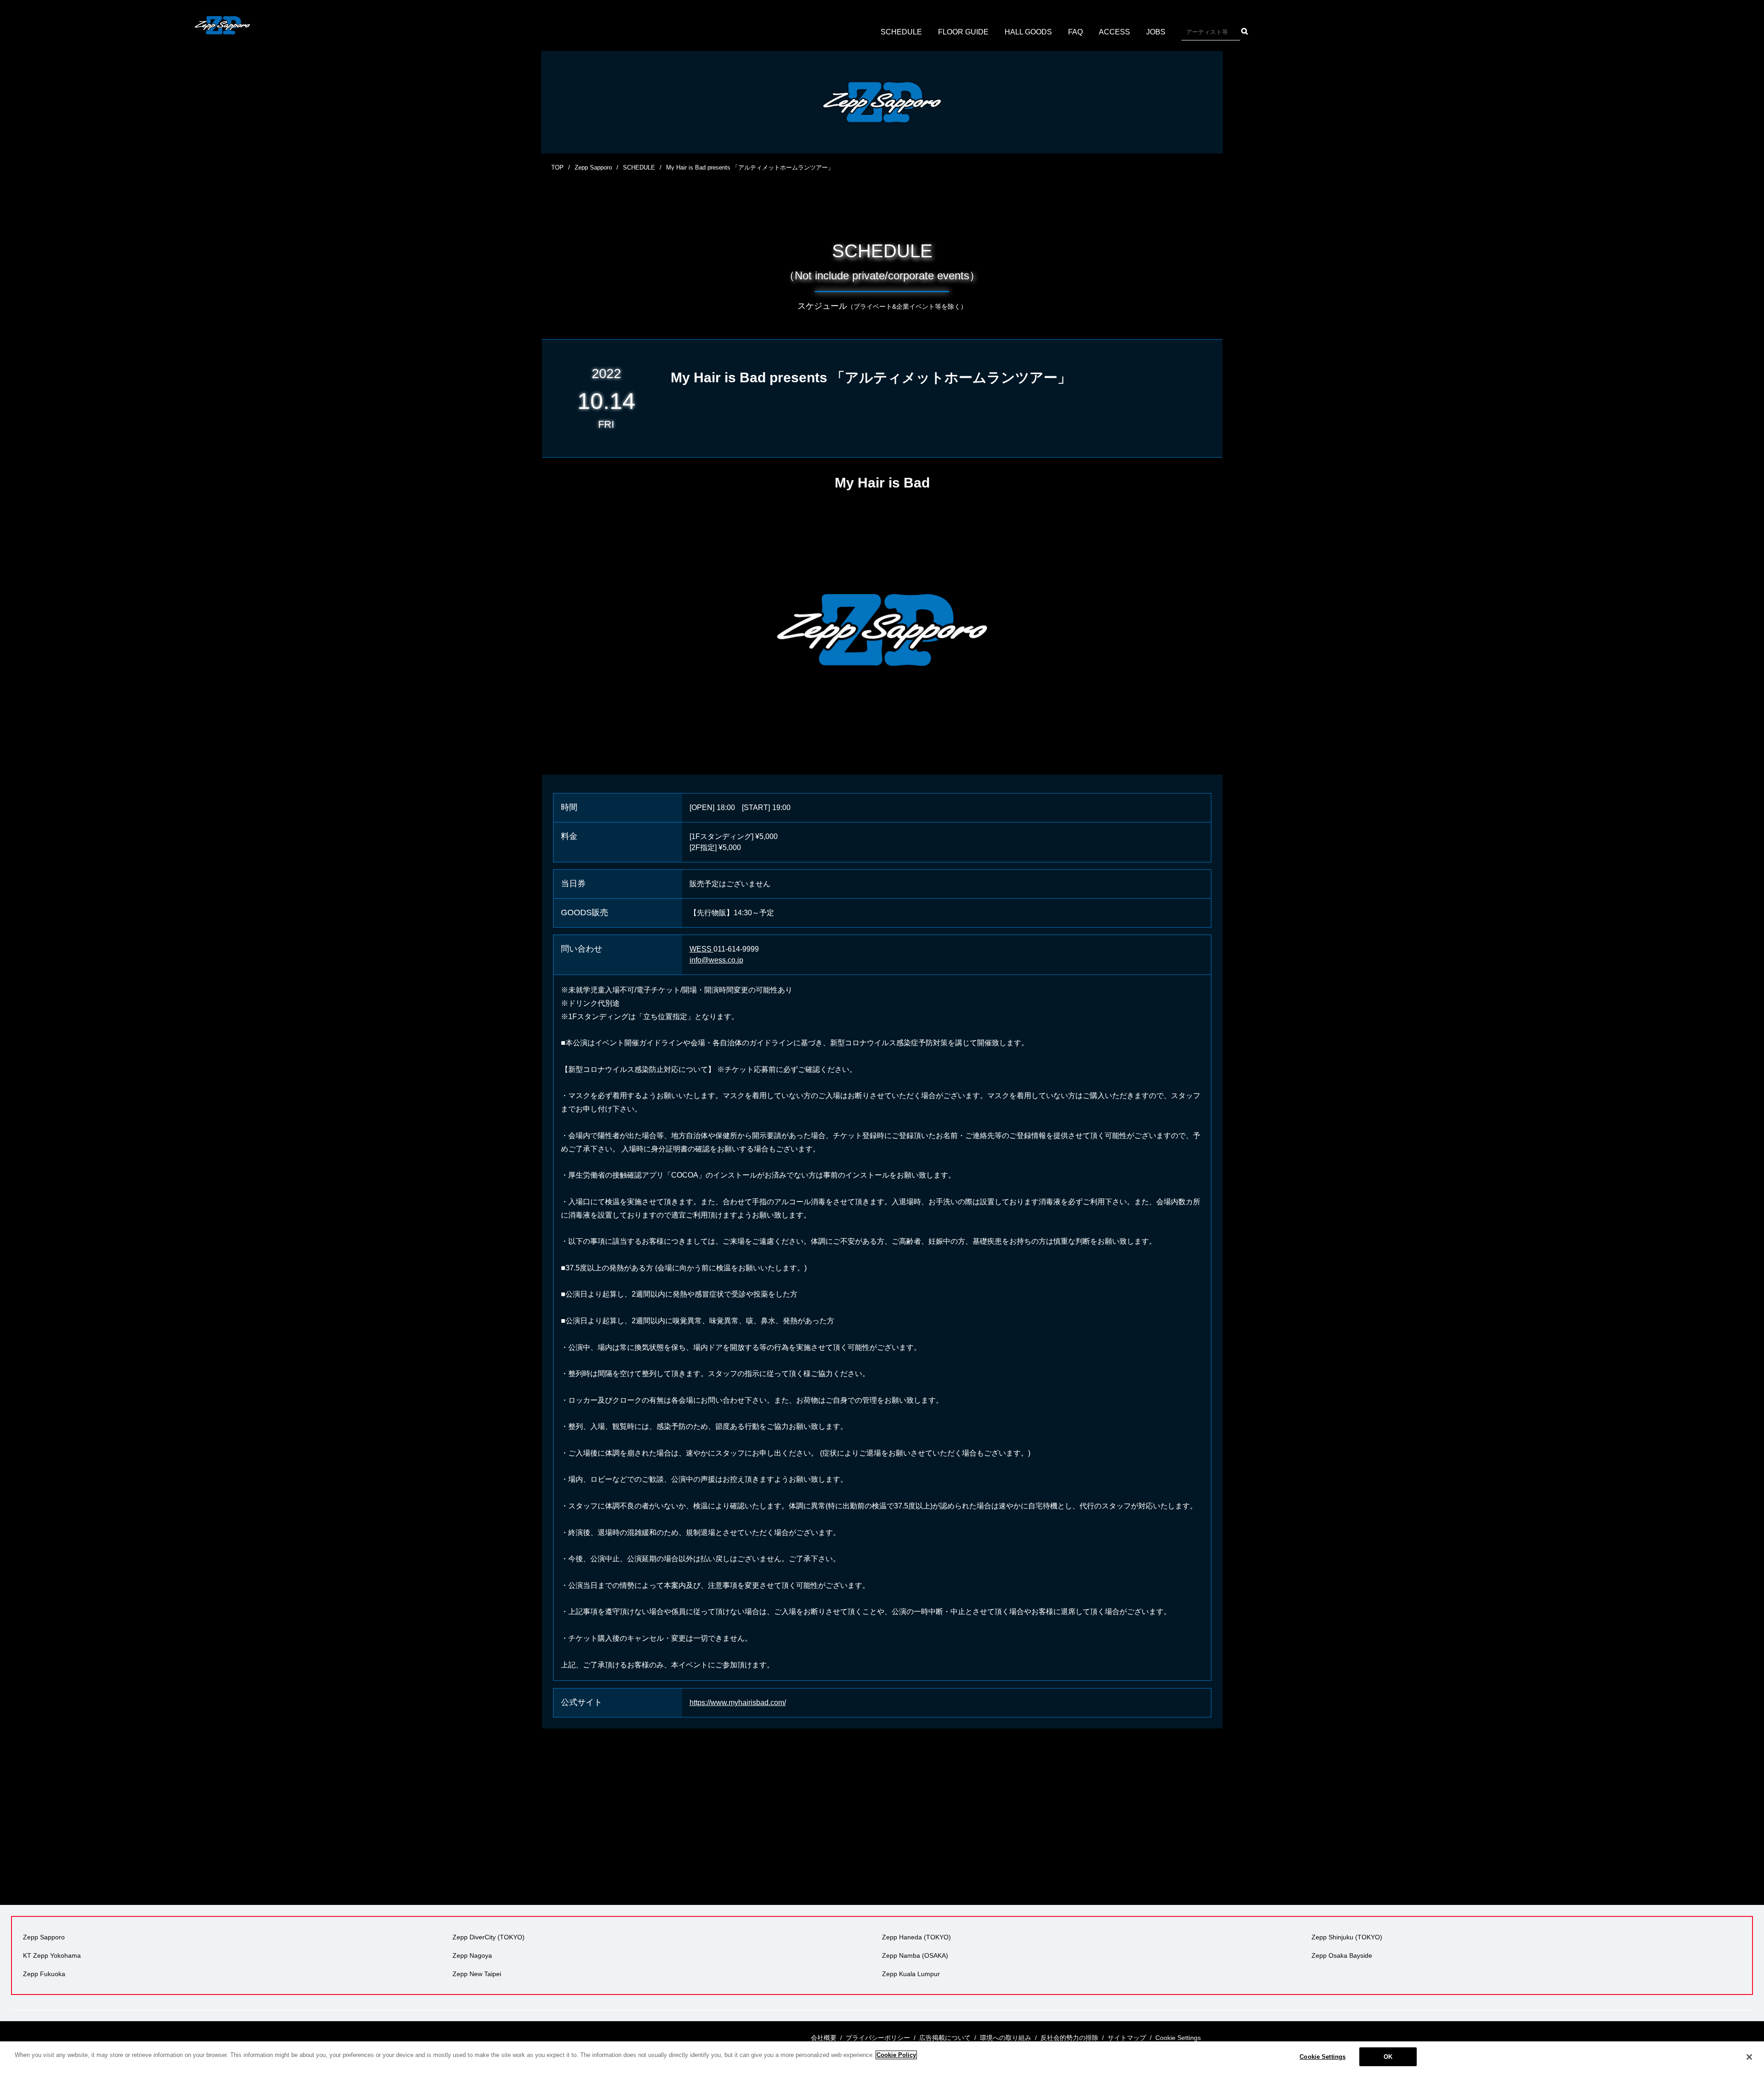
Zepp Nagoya (472, 1955)
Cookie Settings (1323, 2057)
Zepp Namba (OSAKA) (915, 1955)
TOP (557, 167)
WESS (701, 949)
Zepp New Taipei (477, 1974)
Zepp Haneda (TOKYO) (916, 1937)
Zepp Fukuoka (44, 1974)
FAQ (1075, 32)
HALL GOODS (1028, 32)
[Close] (1749, 2057)
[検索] (1245, 31)
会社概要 (824, 2038)
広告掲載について (945, 2038)
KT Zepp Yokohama (52, 1955)
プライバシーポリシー (878, 2038)
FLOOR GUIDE (963, 32)
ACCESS (1114, 32)
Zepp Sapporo (593, 167)
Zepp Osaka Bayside (1342, 1955)
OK (1388, 2057)
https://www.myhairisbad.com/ (738, 1703)
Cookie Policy (896, 2055)
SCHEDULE (901, 32)
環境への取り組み (1006, 2038)
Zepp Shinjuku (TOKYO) (1347, 1937)
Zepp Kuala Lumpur (911, 1974)
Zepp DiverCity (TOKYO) (489, 1937)
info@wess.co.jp (716, 960)
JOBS (1156, 32)
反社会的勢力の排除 (1069, 2038)
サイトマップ (1127, 2038)
